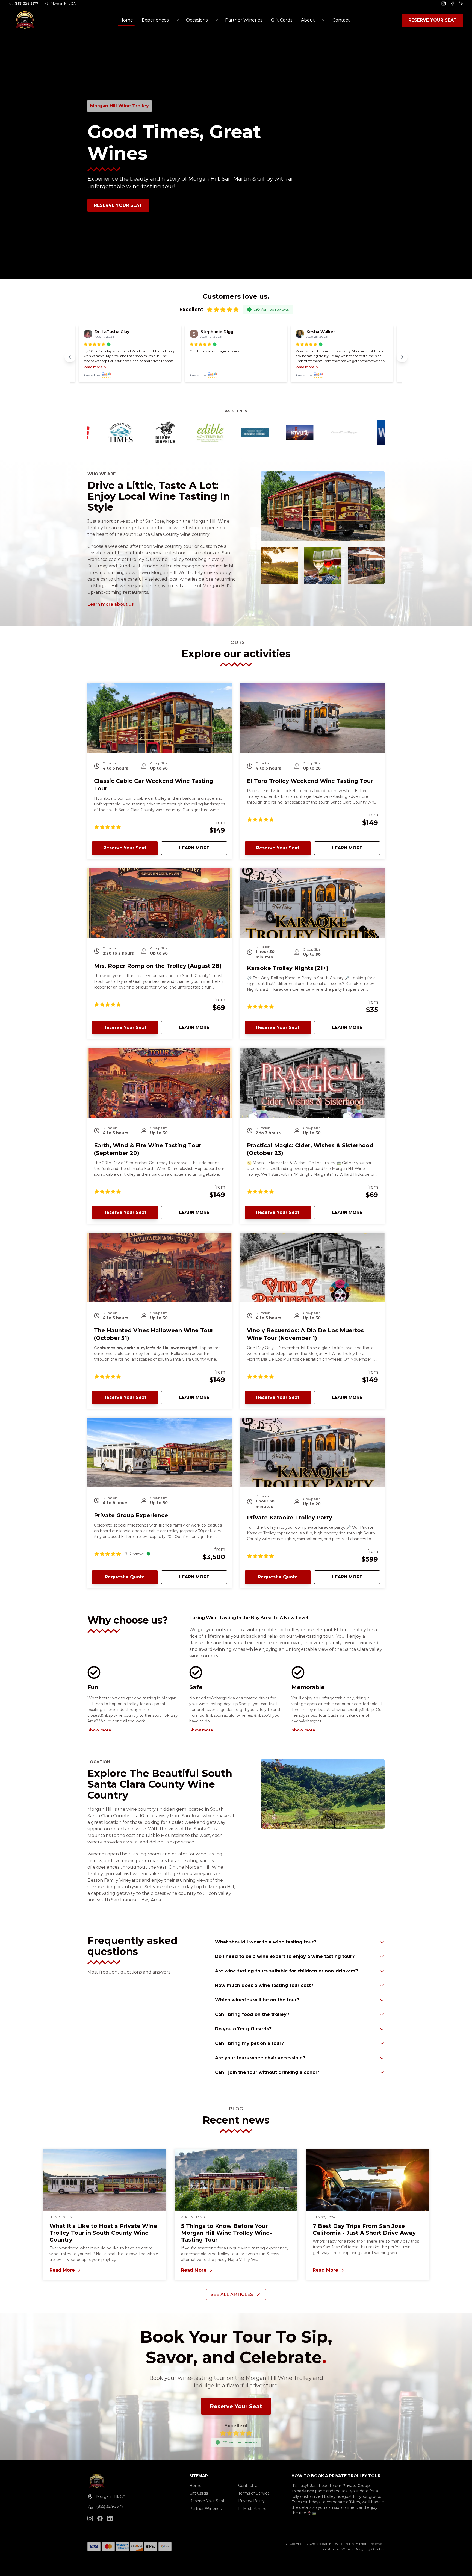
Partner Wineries (244, 20)
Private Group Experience (131, 1515)
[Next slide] (402, 357)
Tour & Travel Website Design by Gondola (352, 2549)
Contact (341, 20)
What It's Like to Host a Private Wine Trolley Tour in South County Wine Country (103, 2233)
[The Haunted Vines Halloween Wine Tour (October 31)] (160, 1268)
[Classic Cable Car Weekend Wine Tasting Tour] (160, 718)
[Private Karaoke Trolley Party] (312, 1452)
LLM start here (252, 2509)
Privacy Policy (251, 2501)
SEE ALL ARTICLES (232, 2294)
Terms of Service (254, 2493)
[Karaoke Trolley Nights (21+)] (312, 903)
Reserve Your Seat (118, 205)
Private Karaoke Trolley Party (290, 1518)
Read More (104, 2271)
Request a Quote (125, 1577)
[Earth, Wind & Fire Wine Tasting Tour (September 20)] (160, 1083)
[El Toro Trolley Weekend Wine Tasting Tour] (312, 718)
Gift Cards (282, 20)
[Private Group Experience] (160, 1452)
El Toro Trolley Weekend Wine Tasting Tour (310, 781)
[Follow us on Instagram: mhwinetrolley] (90, 2518)
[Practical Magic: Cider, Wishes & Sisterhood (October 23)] (312, 1083)
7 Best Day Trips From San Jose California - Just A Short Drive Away (364, 2229)
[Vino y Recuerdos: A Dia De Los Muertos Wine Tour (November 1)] (312, 1268)
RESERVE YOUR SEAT (433, 20)
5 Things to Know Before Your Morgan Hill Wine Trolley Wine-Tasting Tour (226, 2233)
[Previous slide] (70, 357)
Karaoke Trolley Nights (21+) (288, 968)
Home (126, 20)
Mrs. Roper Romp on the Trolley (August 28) (158, 966)
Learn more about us (111, 604)
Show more (99, 1730)
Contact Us (249, 2486)
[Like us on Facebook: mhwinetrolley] (100, 2518)
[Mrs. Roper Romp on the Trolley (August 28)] (160, 903)
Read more (93, 367)
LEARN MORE (203, 848)
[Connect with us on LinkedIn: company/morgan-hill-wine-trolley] (110, 2518)
